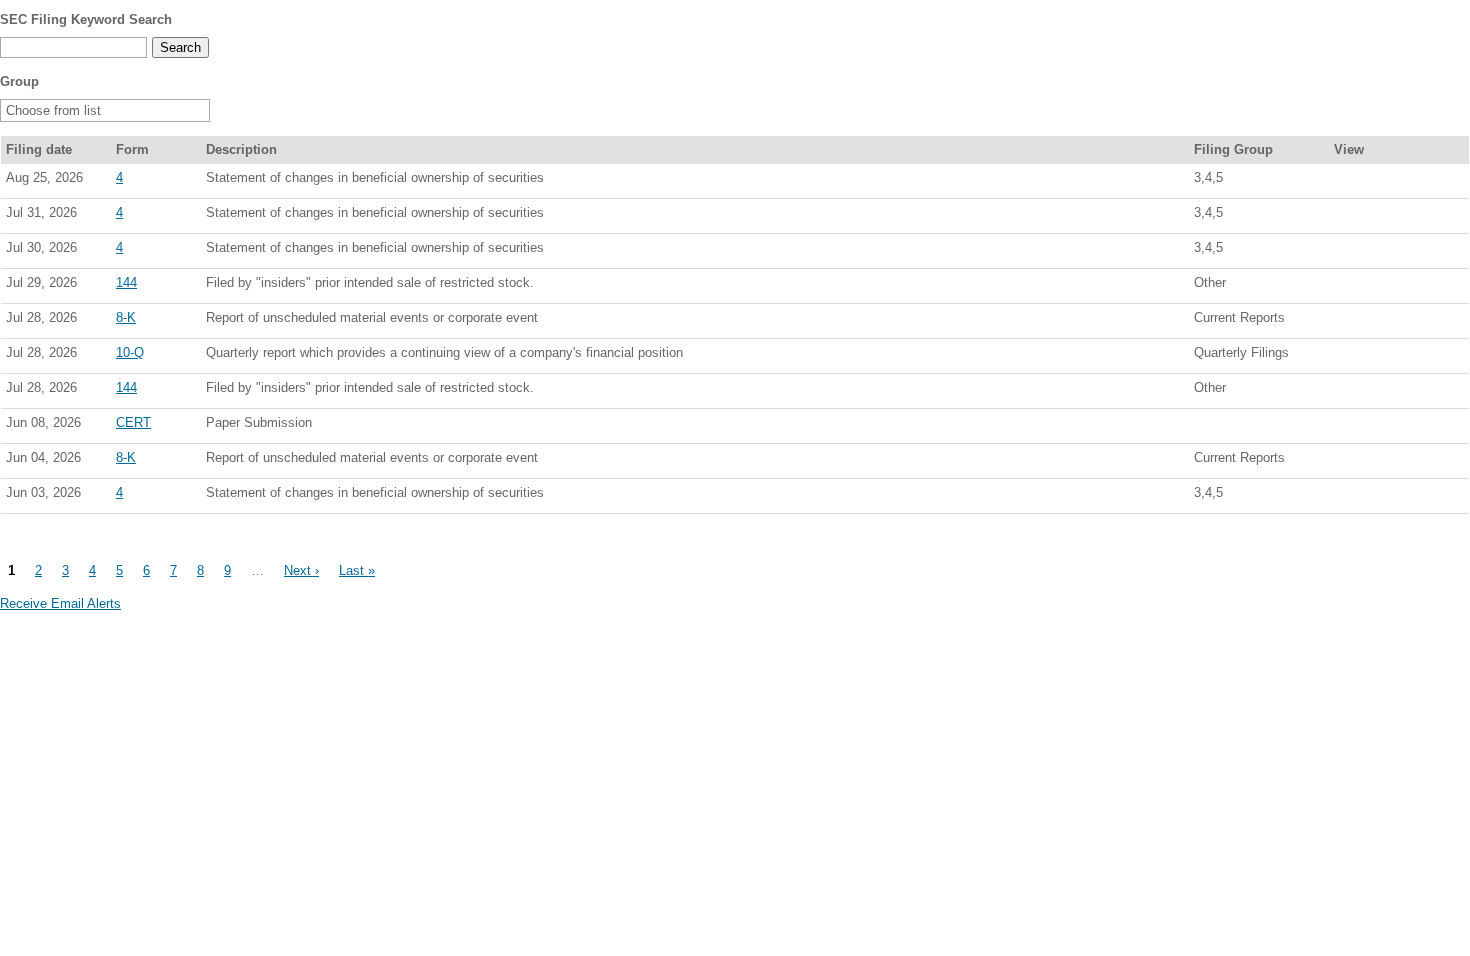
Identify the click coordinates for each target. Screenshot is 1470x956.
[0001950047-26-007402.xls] (1389, 287)
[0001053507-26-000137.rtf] (1367, 217)
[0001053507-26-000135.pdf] (1345, 252)
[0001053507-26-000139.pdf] (1345, 182)
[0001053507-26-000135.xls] (1389, 252)
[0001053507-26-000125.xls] (1389, 497)
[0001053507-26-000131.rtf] (1367, 322)
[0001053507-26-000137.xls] (1389, 217)
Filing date (39, 149)
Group (19, 81)
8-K (126, 317)
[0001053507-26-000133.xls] (1389, 357)
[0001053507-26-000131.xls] (1389, 322)
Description (241, 149)
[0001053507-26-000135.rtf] (1367, 252)
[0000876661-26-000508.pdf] (1345, 427)
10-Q (130, 352)
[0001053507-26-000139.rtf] (1367, 182)
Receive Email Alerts (60, 603)
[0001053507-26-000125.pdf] (1345, 497)
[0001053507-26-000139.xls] (1389, 182)
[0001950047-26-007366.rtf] (1367, 392)
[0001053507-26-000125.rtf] (1367, 497)
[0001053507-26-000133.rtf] (1367, 357)
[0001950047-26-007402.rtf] (1367, 287)
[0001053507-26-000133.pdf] (1345, 357)
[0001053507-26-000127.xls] (1389, 462)
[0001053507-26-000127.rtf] (1367, 462)
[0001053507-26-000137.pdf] (1345, 217)
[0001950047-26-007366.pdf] (1345, 392)
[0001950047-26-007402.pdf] (1345, 287)
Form (132, 149)
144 (126, 282)
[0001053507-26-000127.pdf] (1345, 462)
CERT (133, 422)
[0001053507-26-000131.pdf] (1345, 322)
